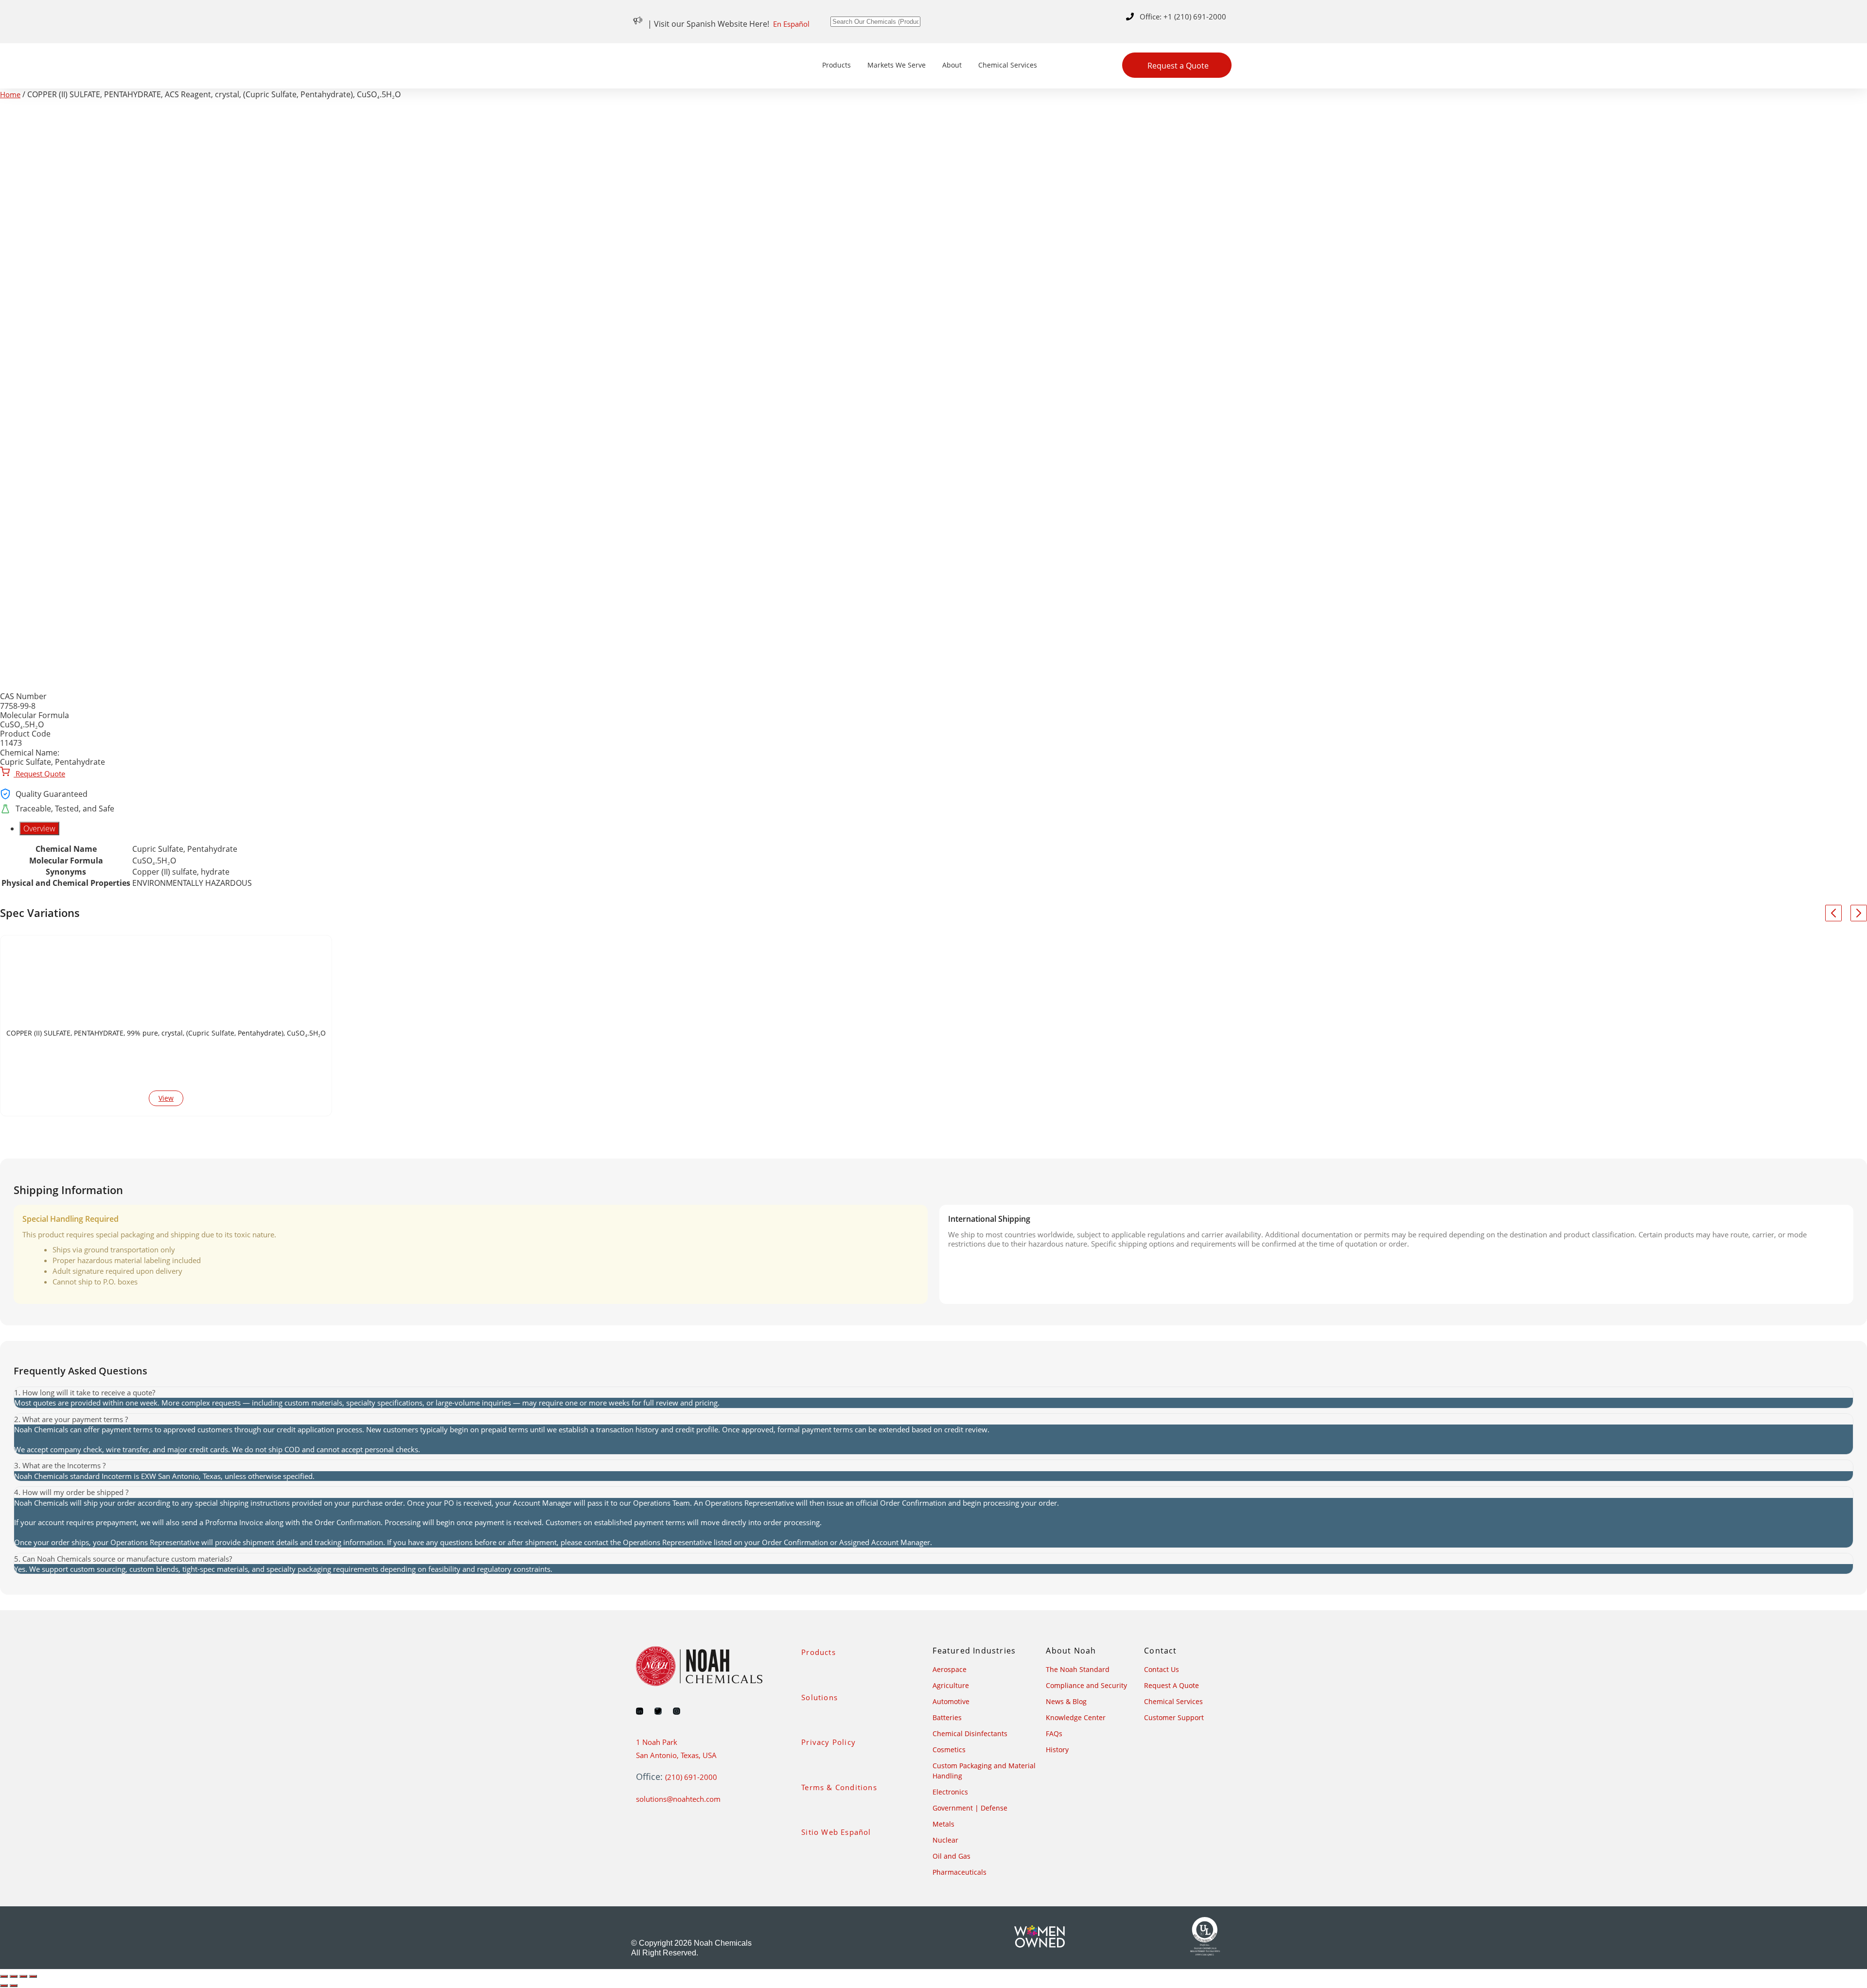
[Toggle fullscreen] (14, 1976)
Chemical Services (1008, 65)
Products (837, 65)
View (166, 1098)
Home (10, 94)
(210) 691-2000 (691, 1777)
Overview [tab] (39, 828)
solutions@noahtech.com (678, 1799)
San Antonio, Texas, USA (676, 1755)
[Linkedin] (640, 1711)
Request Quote (39, 774)
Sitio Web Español (836, 1832)
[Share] (23, 1976)
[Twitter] (658, 1711)
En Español (791, 24)
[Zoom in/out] (4, 1976)
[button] (933, 1393)
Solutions (819, 1697)
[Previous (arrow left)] (4, 1986)
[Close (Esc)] (33, 1976)
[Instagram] (677, 1711)
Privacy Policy (828, 1742)
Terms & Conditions (839, 1787)
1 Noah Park (657, 1742)
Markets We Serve (897, 65)
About (952, 65)
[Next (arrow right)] (14, 1986)
